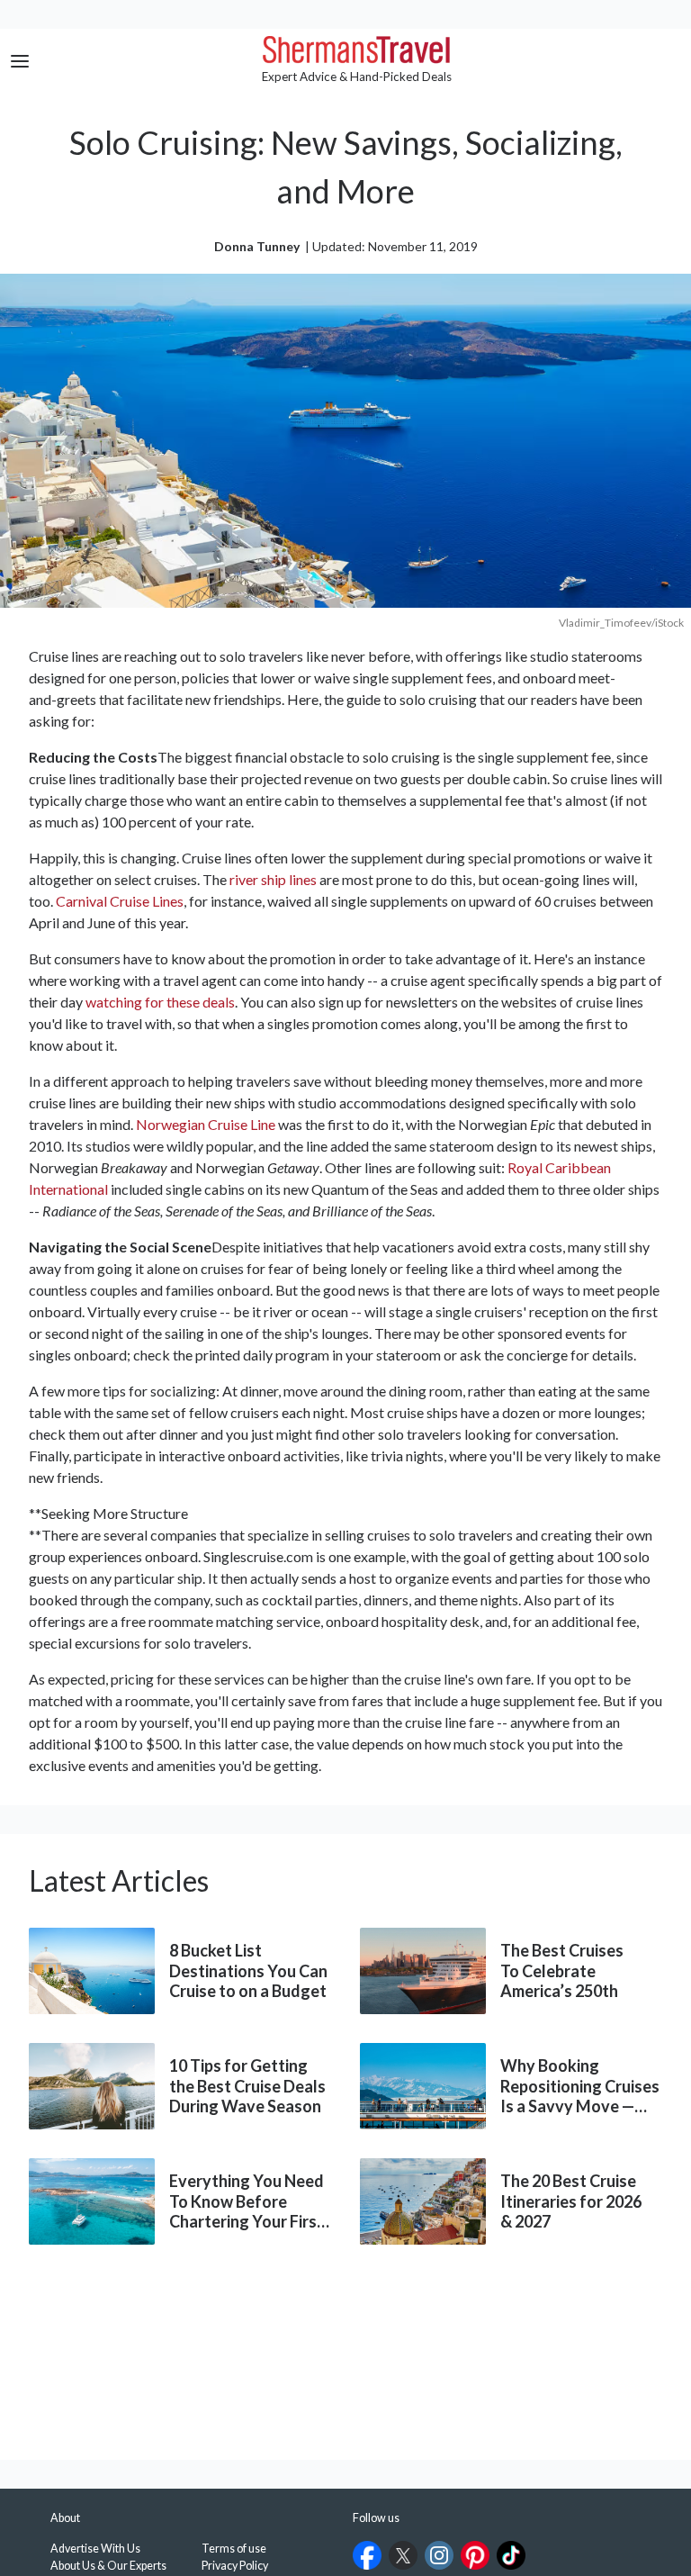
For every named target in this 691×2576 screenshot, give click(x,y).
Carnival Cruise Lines (120, 901)
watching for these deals (160, 1002)
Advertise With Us (95, 2549)
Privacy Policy (235, 2566)
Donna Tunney (257, 246)
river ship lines (273, 879)
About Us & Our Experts (108, 2566)
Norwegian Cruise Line (206, 1124)
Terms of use (234, 2549)
